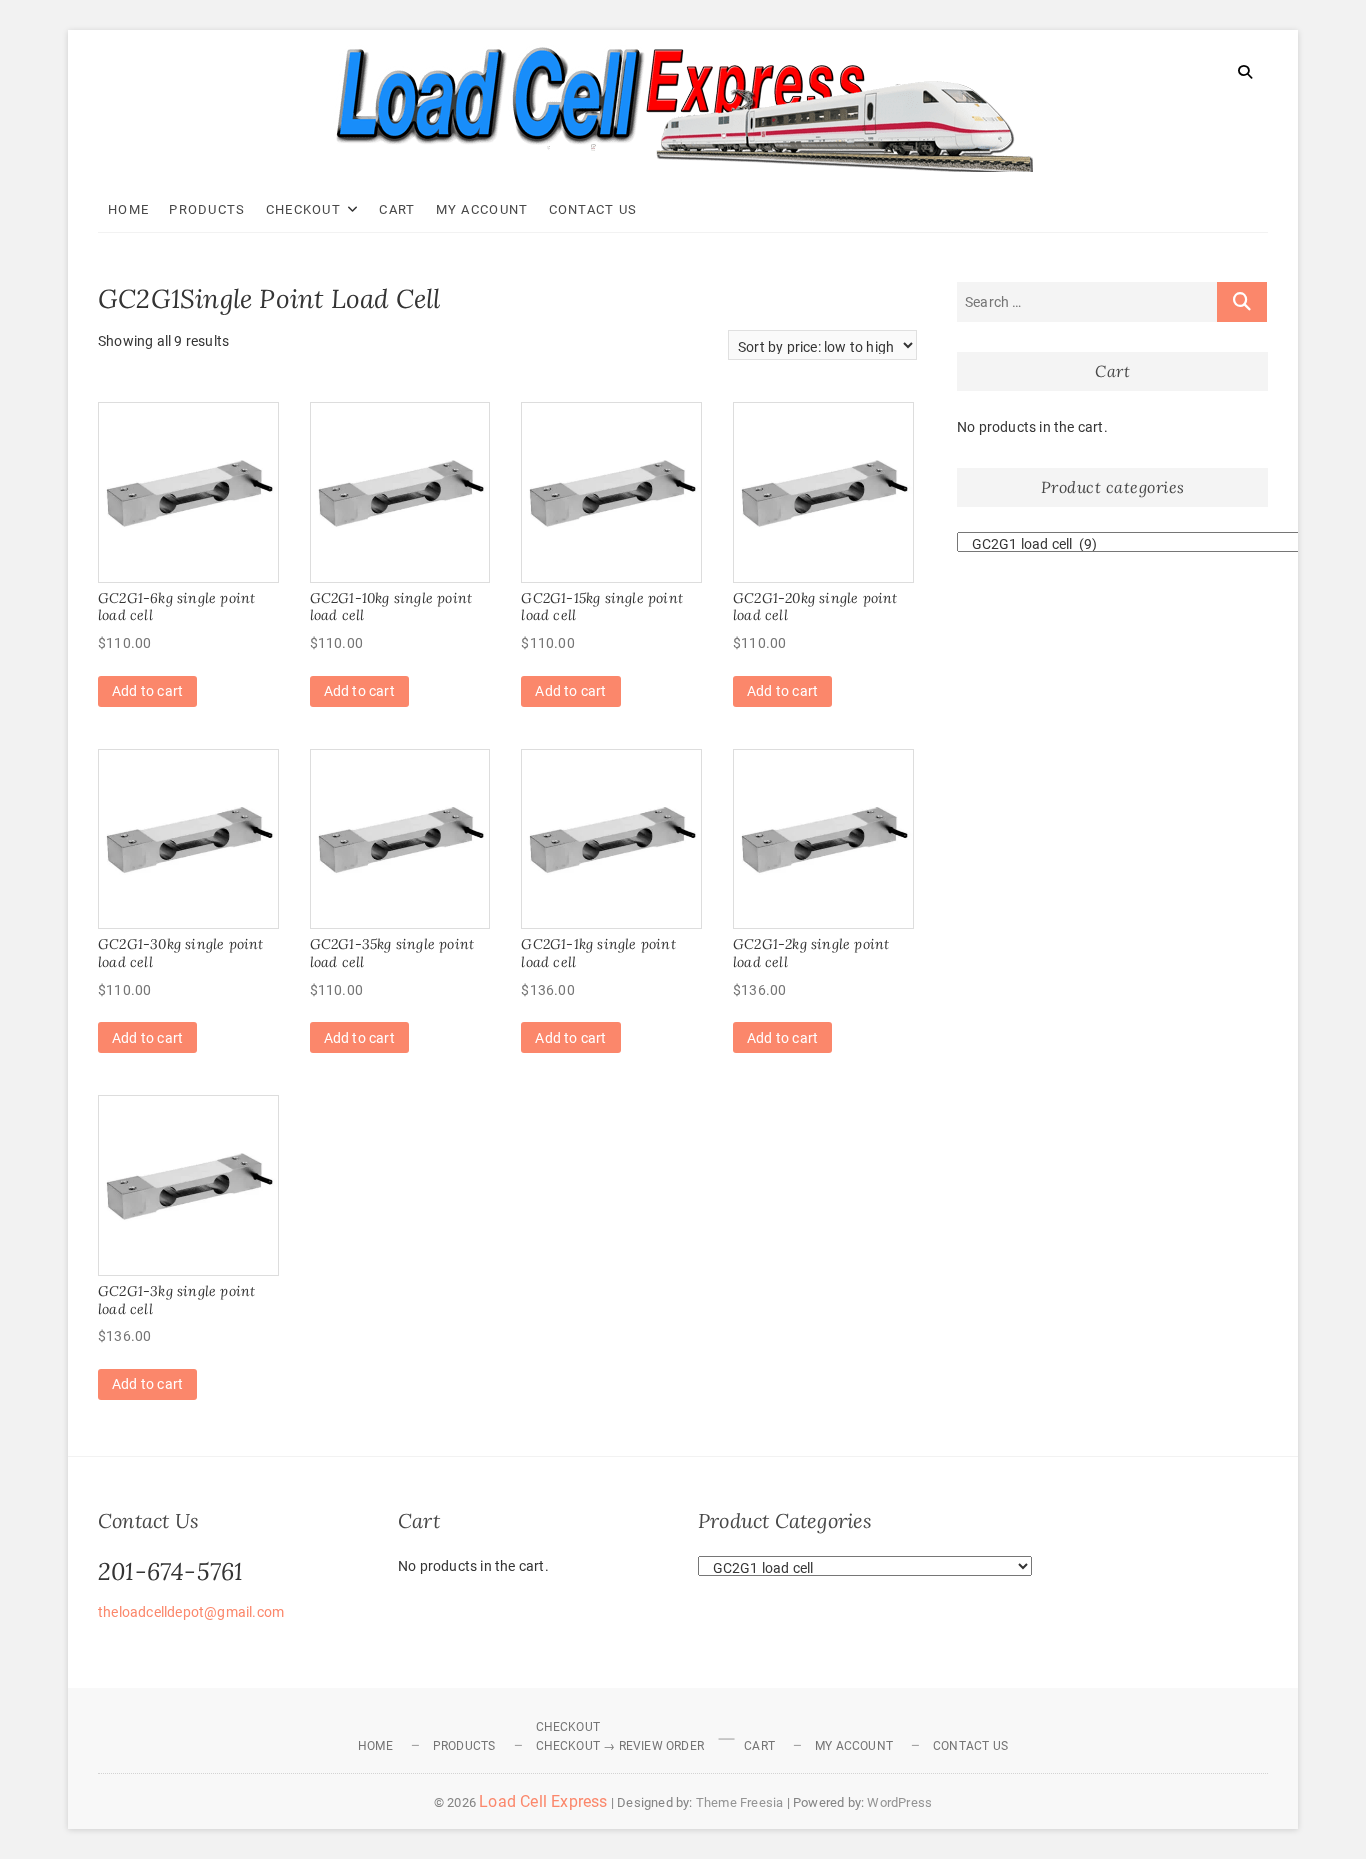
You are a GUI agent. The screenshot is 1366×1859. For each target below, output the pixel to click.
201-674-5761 (170, 1571)
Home (128, 209)
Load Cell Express (543, 1801)
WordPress (899, 1802)
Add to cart (147, 691)
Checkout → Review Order (620, 1746)
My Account (482, 209)
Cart (397, 209)
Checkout (303, 209)
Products (207, 209)
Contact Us (593, 209)
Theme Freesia (740, 1802)
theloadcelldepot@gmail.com (191, 1612)
